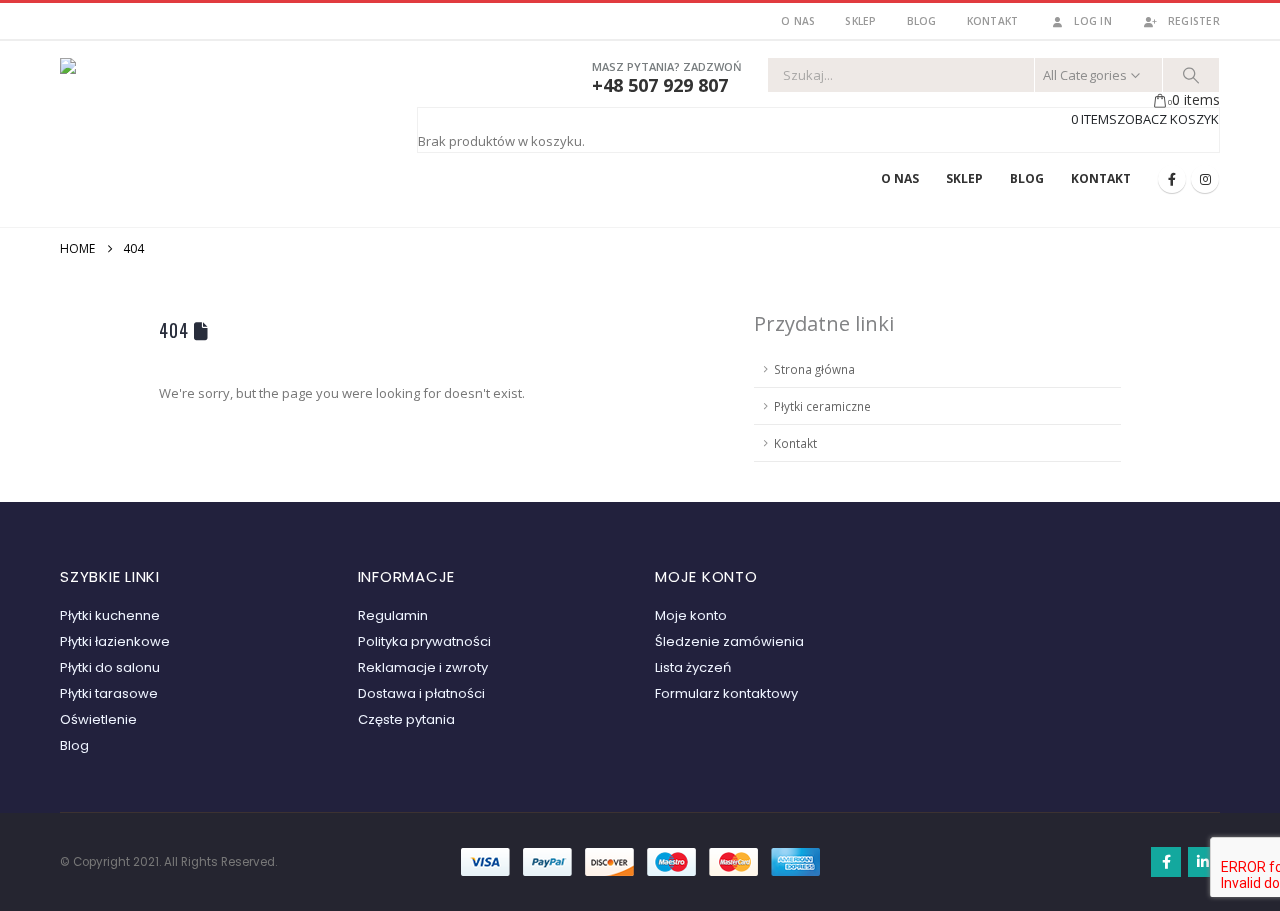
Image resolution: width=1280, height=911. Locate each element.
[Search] (1191, 75)
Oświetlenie (98, 719)
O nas (798, 21)
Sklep (860, 21)
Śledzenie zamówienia (729, 641)
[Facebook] (1172, 179)
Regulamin (393, 615)
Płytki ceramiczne (822, 406)
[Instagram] (1205, 179)
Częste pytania (406, 719)
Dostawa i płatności (421, 693)
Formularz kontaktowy (726, 693)
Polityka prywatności (424, 641)
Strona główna (814, 369)
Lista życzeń (693, 667)
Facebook (1166, 862)
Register (1194, 21)
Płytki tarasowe (109, 693)
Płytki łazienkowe (115, 641)
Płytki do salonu (110, 667)
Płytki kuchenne (110, 615)
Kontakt (993, 21)
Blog (922, 21)
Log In (1093, 21)
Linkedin (1203, 862)
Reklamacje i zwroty (423, 667)
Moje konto (691, 615)
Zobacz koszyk (1168, 119)
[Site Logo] (185, 130)
